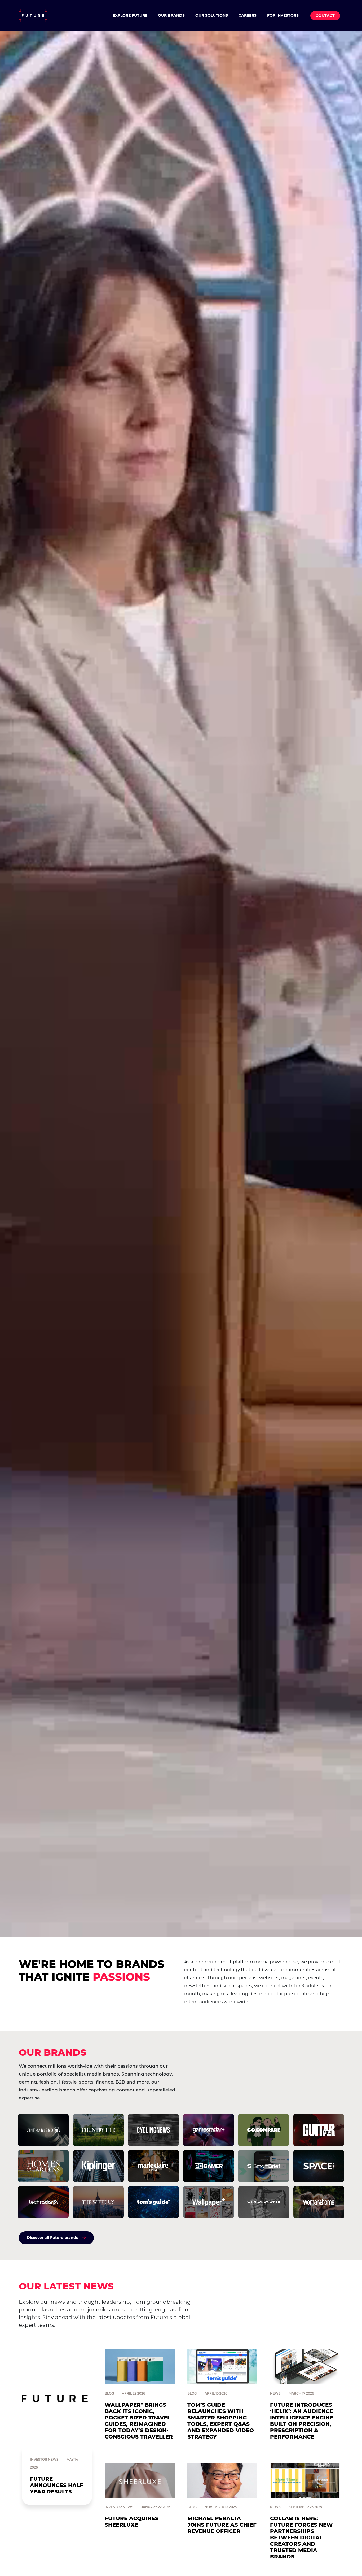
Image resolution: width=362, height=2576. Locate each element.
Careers (248, 15)
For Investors (283, 15)
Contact (325, 16)
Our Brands (171, 15)
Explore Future (130, 15)
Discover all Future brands (52, 2238)
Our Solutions (212, 15)
